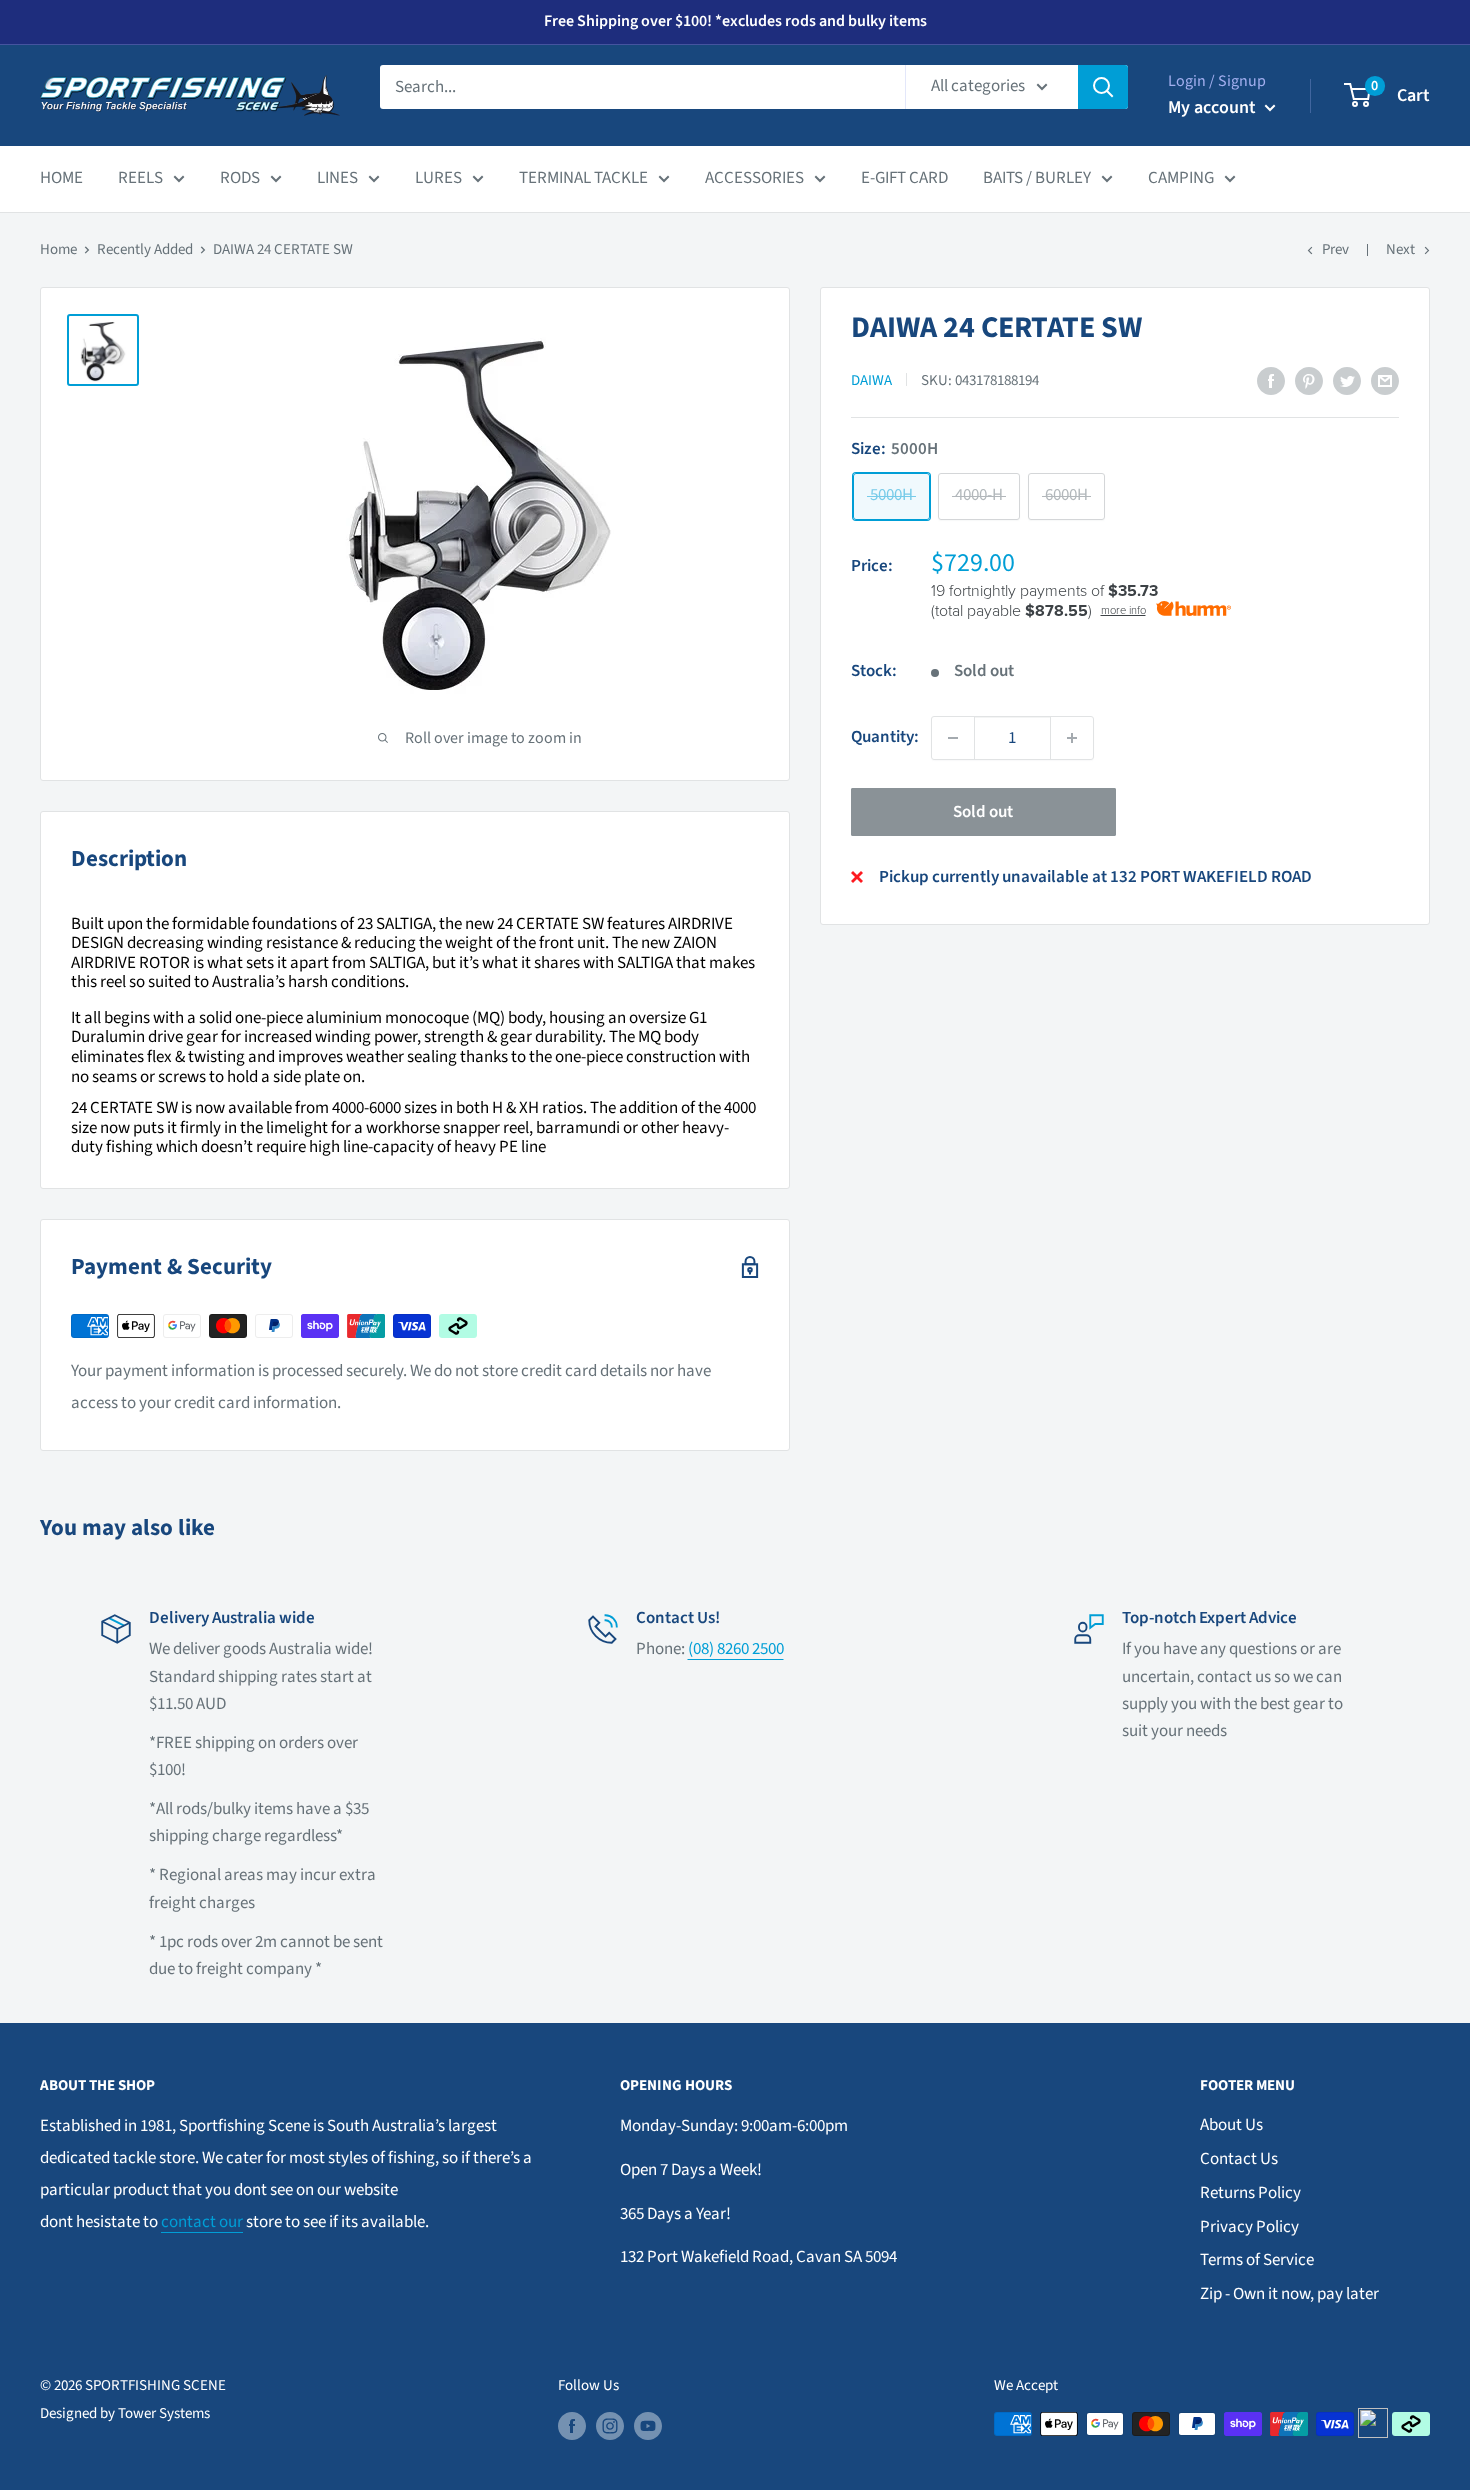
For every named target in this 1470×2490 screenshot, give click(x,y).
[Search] (1103, 87)
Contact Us (1239, 2159)
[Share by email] (1385, 381)
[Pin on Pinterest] (1309, 381)
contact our (202, 2222)
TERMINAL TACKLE (583, 178)
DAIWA (871, 380)
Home (58, 249)
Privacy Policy (1249, 2227)
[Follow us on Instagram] (610, 2426)
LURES (438, 178)
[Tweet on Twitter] (1347, 381)
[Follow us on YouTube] (648, 2426)
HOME (61, 178)
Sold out (983, 812)
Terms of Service (1257, 2260)
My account (1214, 107)
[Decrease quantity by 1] (953, 738)
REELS (140, 178)
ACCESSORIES (754, 178)
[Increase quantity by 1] (1072, 738)
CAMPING (1181, 178)
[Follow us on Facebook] (572, 2426)
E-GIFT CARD (904, 178)
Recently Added (145, 249)
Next (1400, 249)
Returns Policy (1250, 2193)
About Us (1231, 2125)
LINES (337, 178)
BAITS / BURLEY (1037, 178)
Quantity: (885, 737)
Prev (1335, 249)
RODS (240, 178)
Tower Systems (164, 2413)
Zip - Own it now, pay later (1289, 2294)
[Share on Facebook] (1271, 381)
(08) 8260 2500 (736, 1649)
